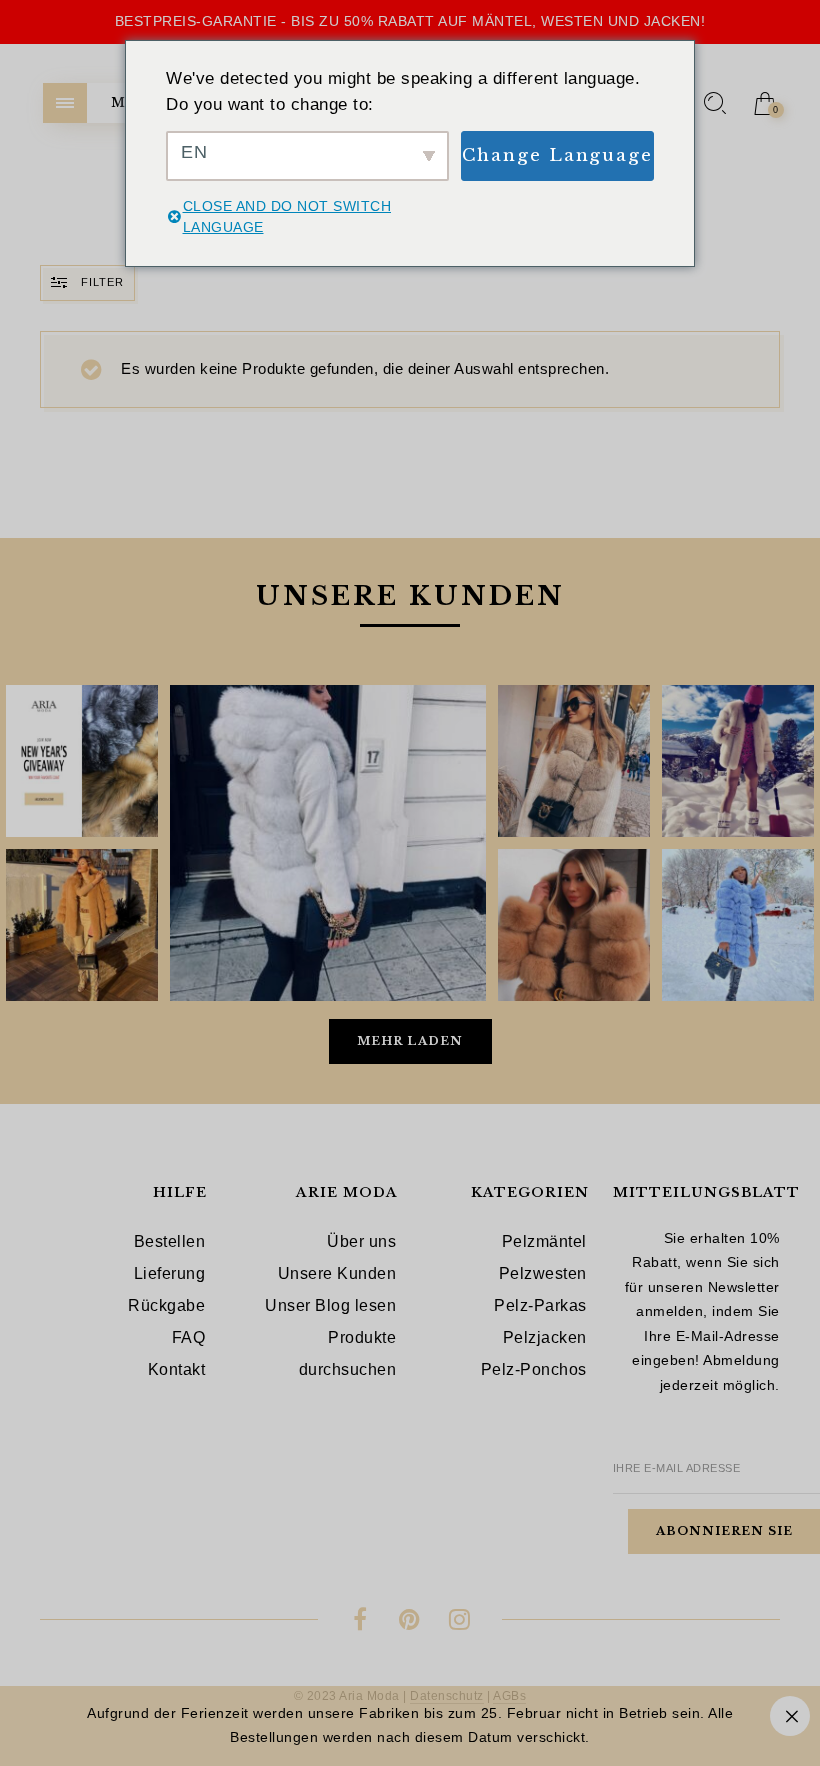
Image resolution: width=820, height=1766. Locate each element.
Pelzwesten (543, 1273)
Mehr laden (410, 1041)
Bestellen (170, 1241)
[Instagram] (459, 1622)
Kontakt (177, 1369)
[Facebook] (360, 1622)
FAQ (189, 1337)
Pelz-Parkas (540, 1305)
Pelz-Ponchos (534, 1369)
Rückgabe (166, 1305)
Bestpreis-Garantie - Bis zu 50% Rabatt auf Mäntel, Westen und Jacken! (410, 21)
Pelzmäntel (544, 1241)
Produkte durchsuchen (348, 1353)
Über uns (361, 1241)
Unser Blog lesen (330, 1305)
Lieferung (170, 1273)
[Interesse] (410, 1622)
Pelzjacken (545, 1337)
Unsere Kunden (337, 1273)
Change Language (558, 155)
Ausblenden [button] (790, 1716)
